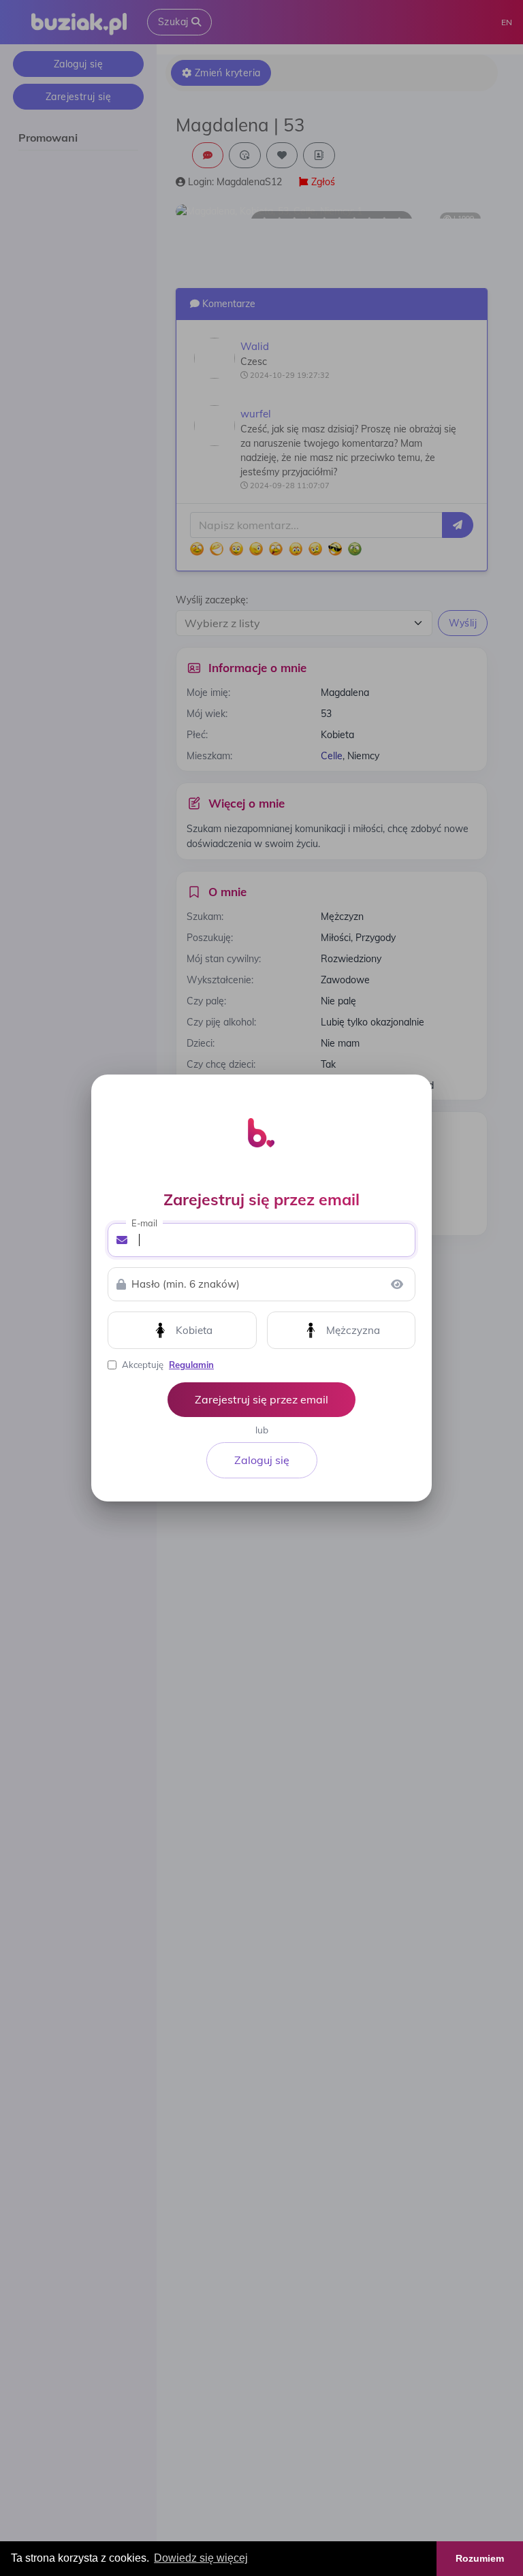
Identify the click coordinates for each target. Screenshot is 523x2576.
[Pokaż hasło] (397, 1284)
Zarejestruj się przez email (261, 1399)
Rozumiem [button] (480, 2558)
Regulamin (191, 1365)
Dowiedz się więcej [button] (201, 2558)
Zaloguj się (262, 1460)
